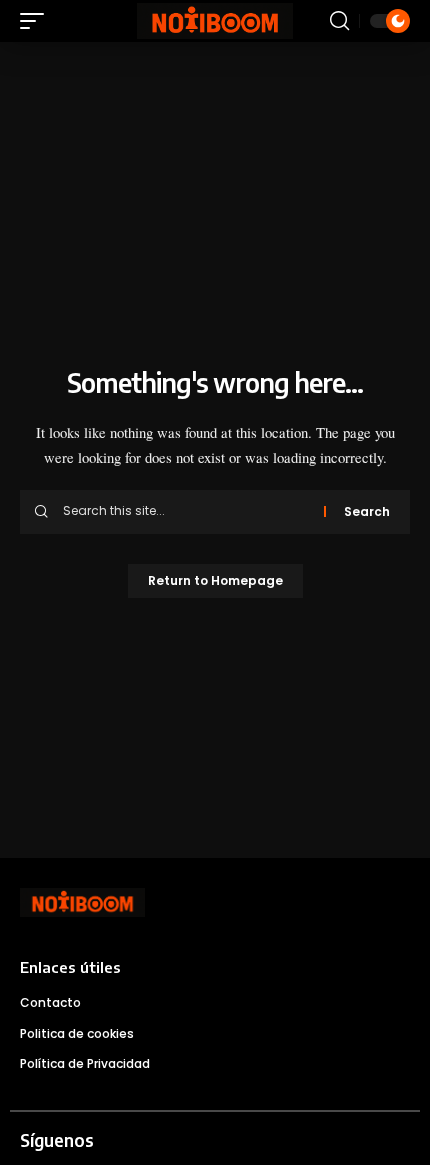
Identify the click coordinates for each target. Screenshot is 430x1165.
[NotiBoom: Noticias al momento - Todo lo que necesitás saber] (215, 21)
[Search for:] (186, 512)
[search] (339, 21)
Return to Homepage (215, 580)
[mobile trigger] (37, 21)
